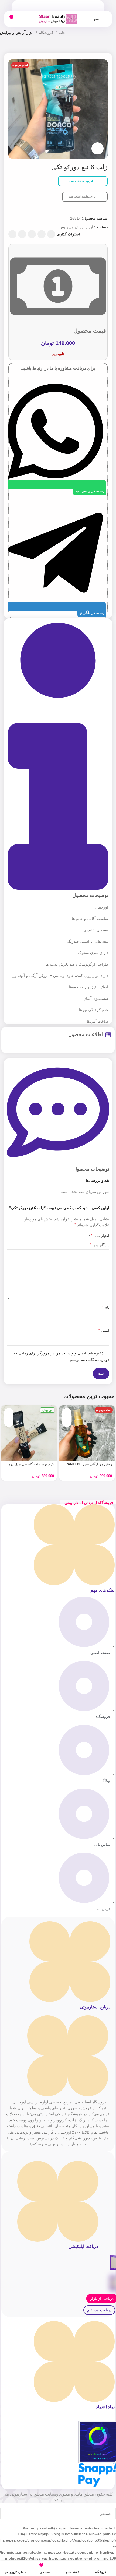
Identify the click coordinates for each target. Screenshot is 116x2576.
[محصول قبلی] (16, 47)
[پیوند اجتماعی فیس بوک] (51, 234)
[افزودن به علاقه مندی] (67, 1422)
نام (106, 1307)
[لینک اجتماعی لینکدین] (22, 234)
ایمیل (104, 1330)
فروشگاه (46, 33)
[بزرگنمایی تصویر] (98, 148)
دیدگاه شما (99, 1245)
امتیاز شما (100, 1236)
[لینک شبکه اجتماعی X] (42, 234)
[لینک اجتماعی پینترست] (32, 234)
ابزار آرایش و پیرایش (17, 33)
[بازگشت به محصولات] (10, 47)
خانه (62, 33)
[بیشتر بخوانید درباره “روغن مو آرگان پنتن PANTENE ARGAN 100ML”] (67, 1413)
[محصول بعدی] (3, 47)
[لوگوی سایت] (58, 19)
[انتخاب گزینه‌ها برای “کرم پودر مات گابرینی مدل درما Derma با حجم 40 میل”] (9, 1413)
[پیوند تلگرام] (12, 234)
